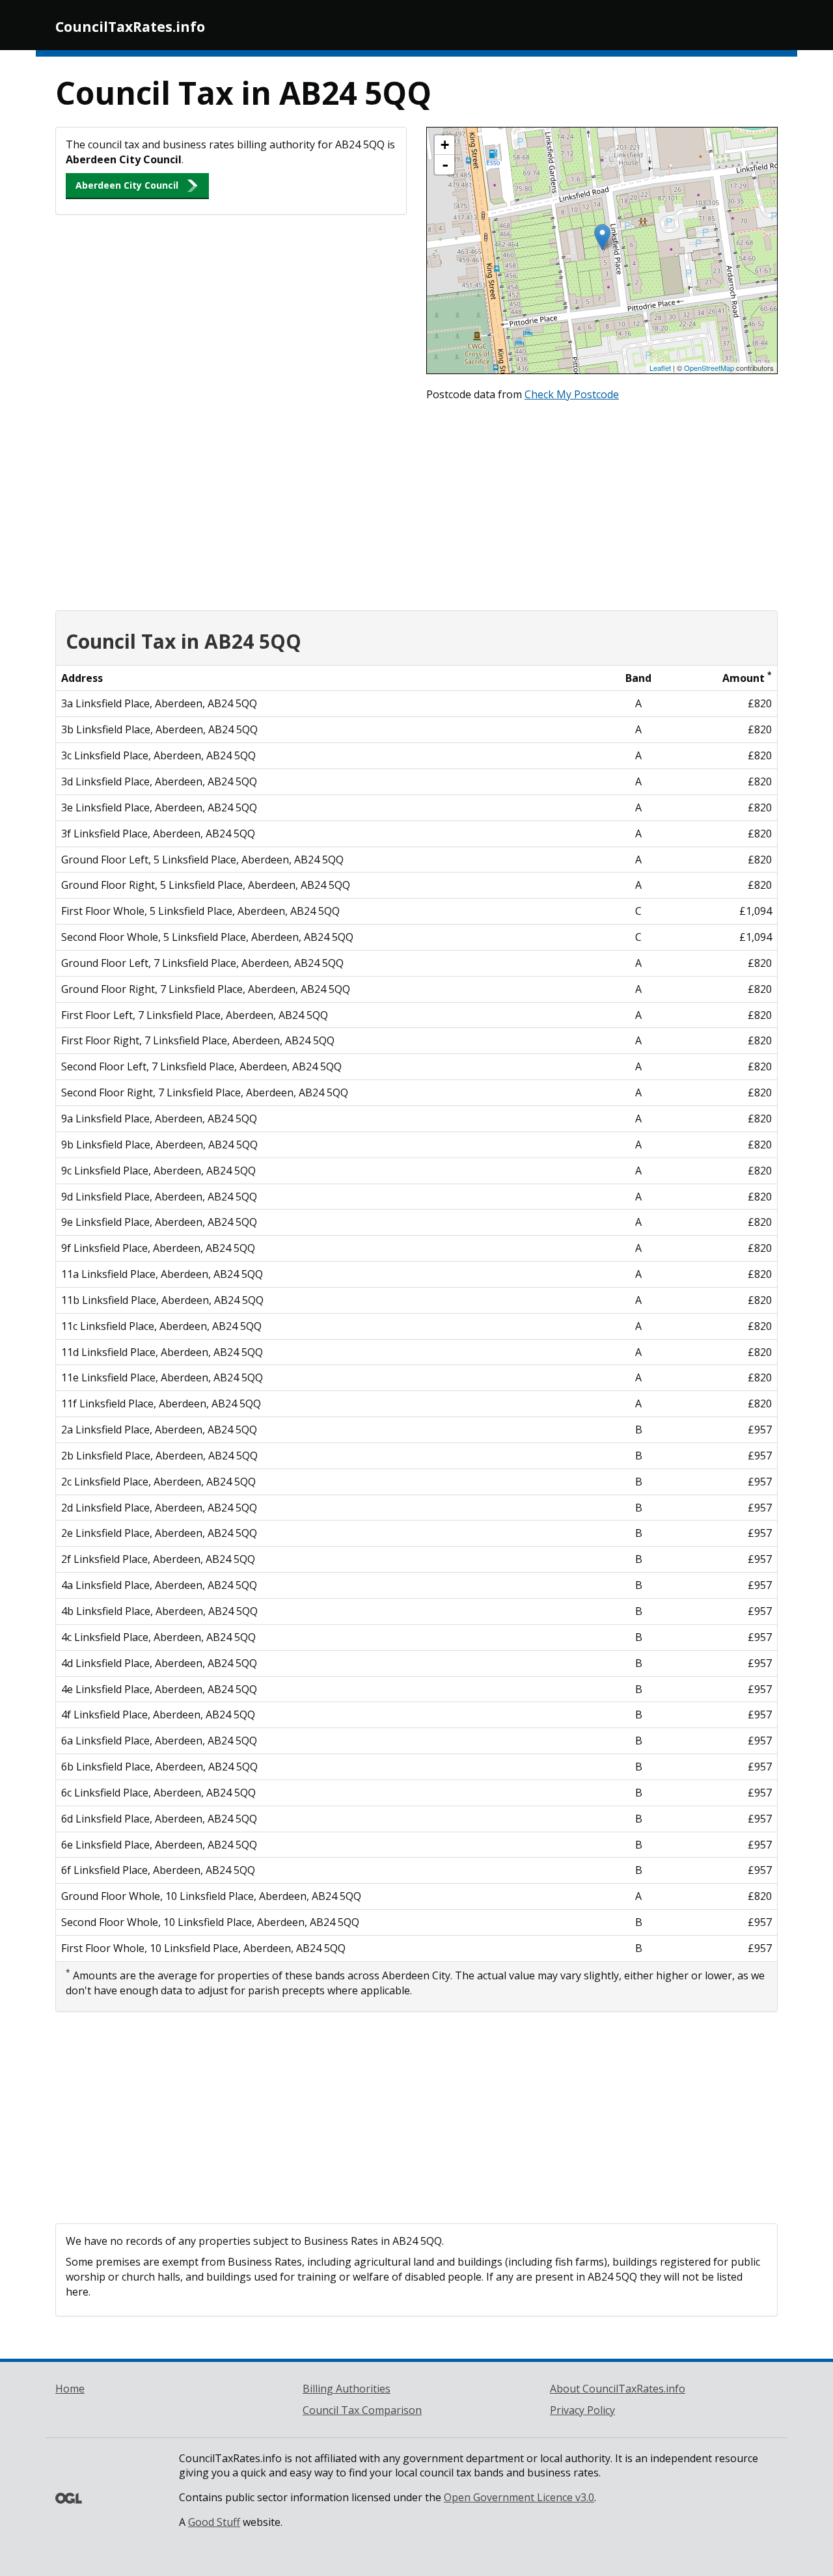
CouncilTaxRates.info (130, 27)
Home (70, 2389)
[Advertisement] (416, 503)
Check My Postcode (572, 394)
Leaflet (660, 368)
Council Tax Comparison (362, 2410)
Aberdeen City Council (127, 185)
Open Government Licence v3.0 (519, 2497)
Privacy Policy (582, 2410)
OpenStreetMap (709, 368)
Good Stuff (214, 2522)
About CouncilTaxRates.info (618, 2389)
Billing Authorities (347, 2389)
